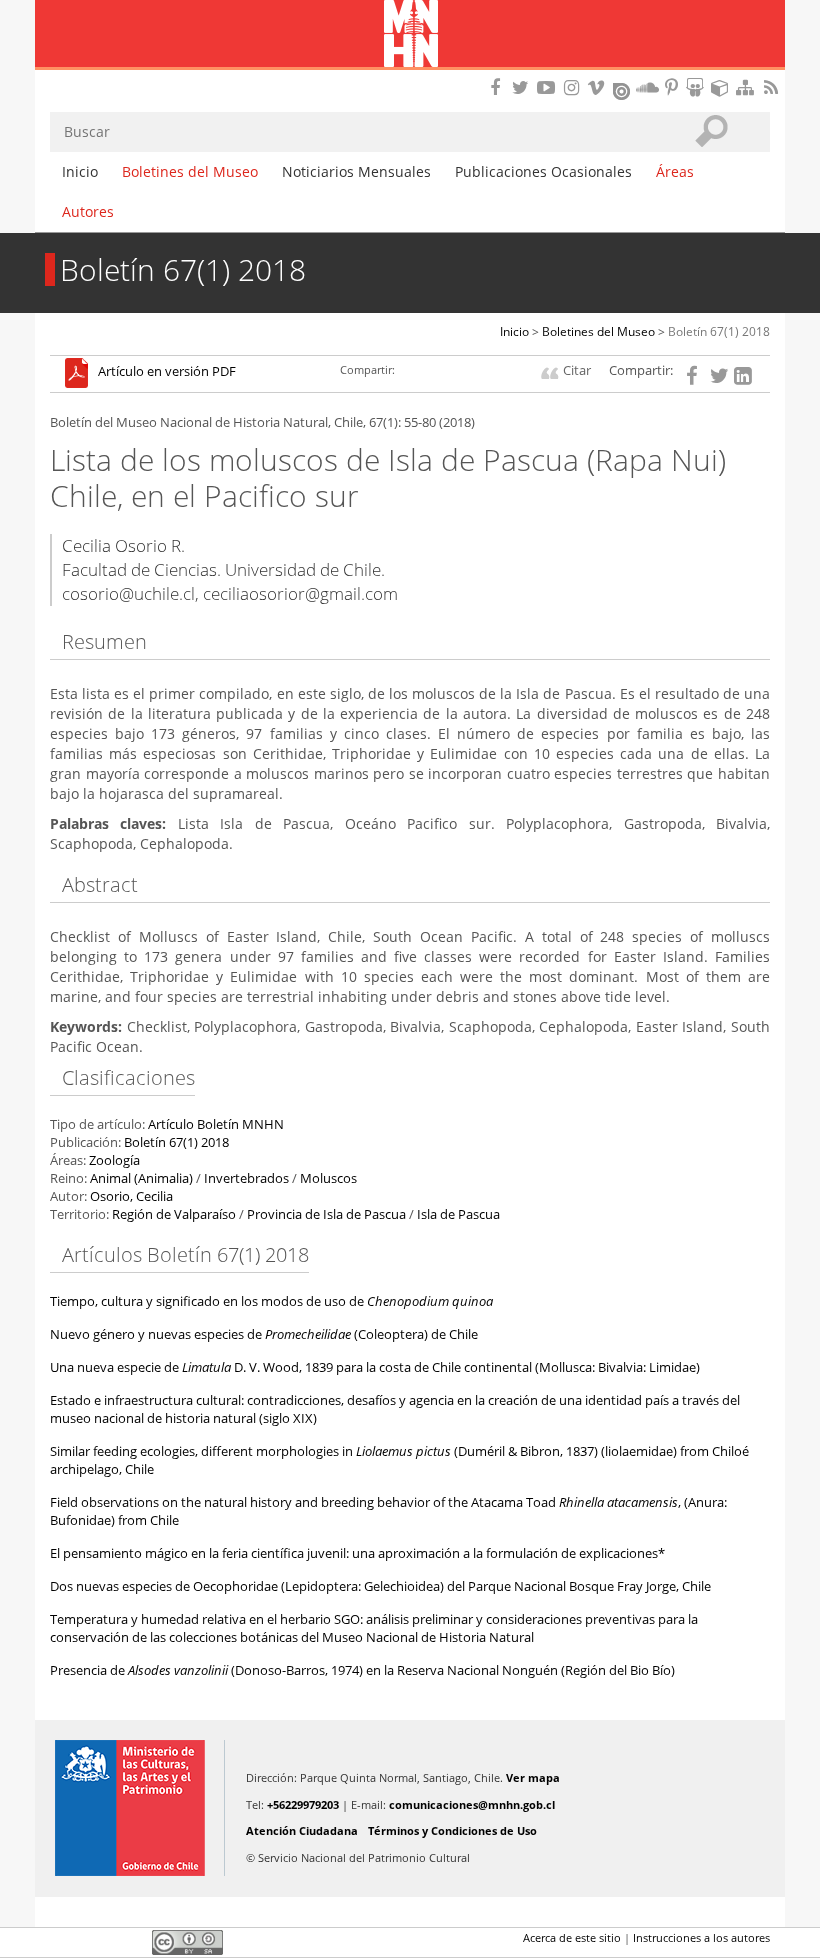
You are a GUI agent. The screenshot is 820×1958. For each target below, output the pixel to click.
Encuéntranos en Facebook (499, 87)
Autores (88, 211)
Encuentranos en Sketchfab (723, 87)
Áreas (675, 171)
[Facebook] (695, 374)
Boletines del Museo (190, 171)
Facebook (62, 1942)
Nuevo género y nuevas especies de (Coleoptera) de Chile (264, 1334)
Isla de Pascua (458, 1214)
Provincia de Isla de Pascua (326, 1214)
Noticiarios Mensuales (356, 171)
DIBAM (410, 75)
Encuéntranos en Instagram (574, 87)
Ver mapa (533, 1777)
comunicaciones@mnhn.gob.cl (472, 1804)
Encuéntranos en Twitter (524, 87)
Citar (577, 370)
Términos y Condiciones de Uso (452, 1830)
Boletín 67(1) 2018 (719, 331)
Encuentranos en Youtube (549, 87)
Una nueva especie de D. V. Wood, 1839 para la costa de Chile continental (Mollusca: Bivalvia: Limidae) (375, 1367)
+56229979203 (303, 1804)
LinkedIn (130, 1942)
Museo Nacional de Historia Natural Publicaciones (410, 35)
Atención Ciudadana (302, 1830)
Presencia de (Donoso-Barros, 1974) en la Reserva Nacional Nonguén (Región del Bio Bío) (362, 1670)
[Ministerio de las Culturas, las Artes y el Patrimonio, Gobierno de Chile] (130, 1808)
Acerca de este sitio (572, 1937)
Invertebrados (246, 1178)
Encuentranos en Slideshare (698, 87)
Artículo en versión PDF (167, 372)
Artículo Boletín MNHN (216, 1124)
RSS (773, 87)
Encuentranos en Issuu (623, 89)
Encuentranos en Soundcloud (648, 87)
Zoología (114, 1160)
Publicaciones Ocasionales (543, 171)
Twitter (96, 1942)
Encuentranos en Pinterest (673, 87)
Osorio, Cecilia (131, 1196)
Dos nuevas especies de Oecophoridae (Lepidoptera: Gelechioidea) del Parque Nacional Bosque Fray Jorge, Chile (380, 1586)
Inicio (80, 171)
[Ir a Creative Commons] (187, 1940)
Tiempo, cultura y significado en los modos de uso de (271, 1301)
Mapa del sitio (748, 87)
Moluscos (328, 1178)
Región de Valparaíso (174, 1214)
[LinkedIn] (743, 374)
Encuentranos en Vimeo (599, 87)
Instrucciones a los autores (701, 1937)
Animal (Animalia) (141, 1178)
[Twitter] (719, 374)
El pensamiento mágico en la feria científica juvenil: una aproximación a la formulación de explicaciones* (357, 1553)
